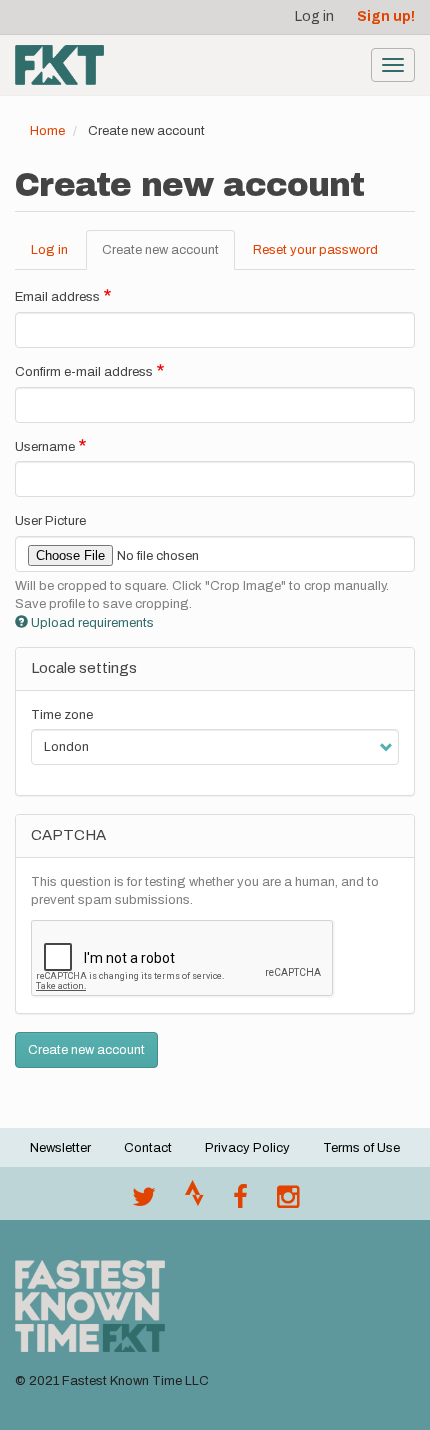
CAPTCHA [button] (68, 835)
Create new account (168, 257)
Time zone (62, 715)
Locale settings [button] (84, 668)
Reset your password (315, 250)
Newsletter (60, 1148)
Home (47, 131)
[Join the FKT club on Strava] (194, 1202)
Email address (57, 297)
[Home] (59, 65)
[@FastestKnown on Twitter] (144, 1202)
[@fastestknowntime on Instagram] (288, 1202)
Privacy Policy (247, 1148)
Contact (148, 1148)
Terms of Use (361, 1148)
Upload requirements (92, 623)
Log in (314, 16)
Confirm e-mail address (84, 372)
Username (45, 447)
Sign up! (386, 16)
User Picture (50, 521)
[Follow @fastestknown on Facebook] (240, 1202)
